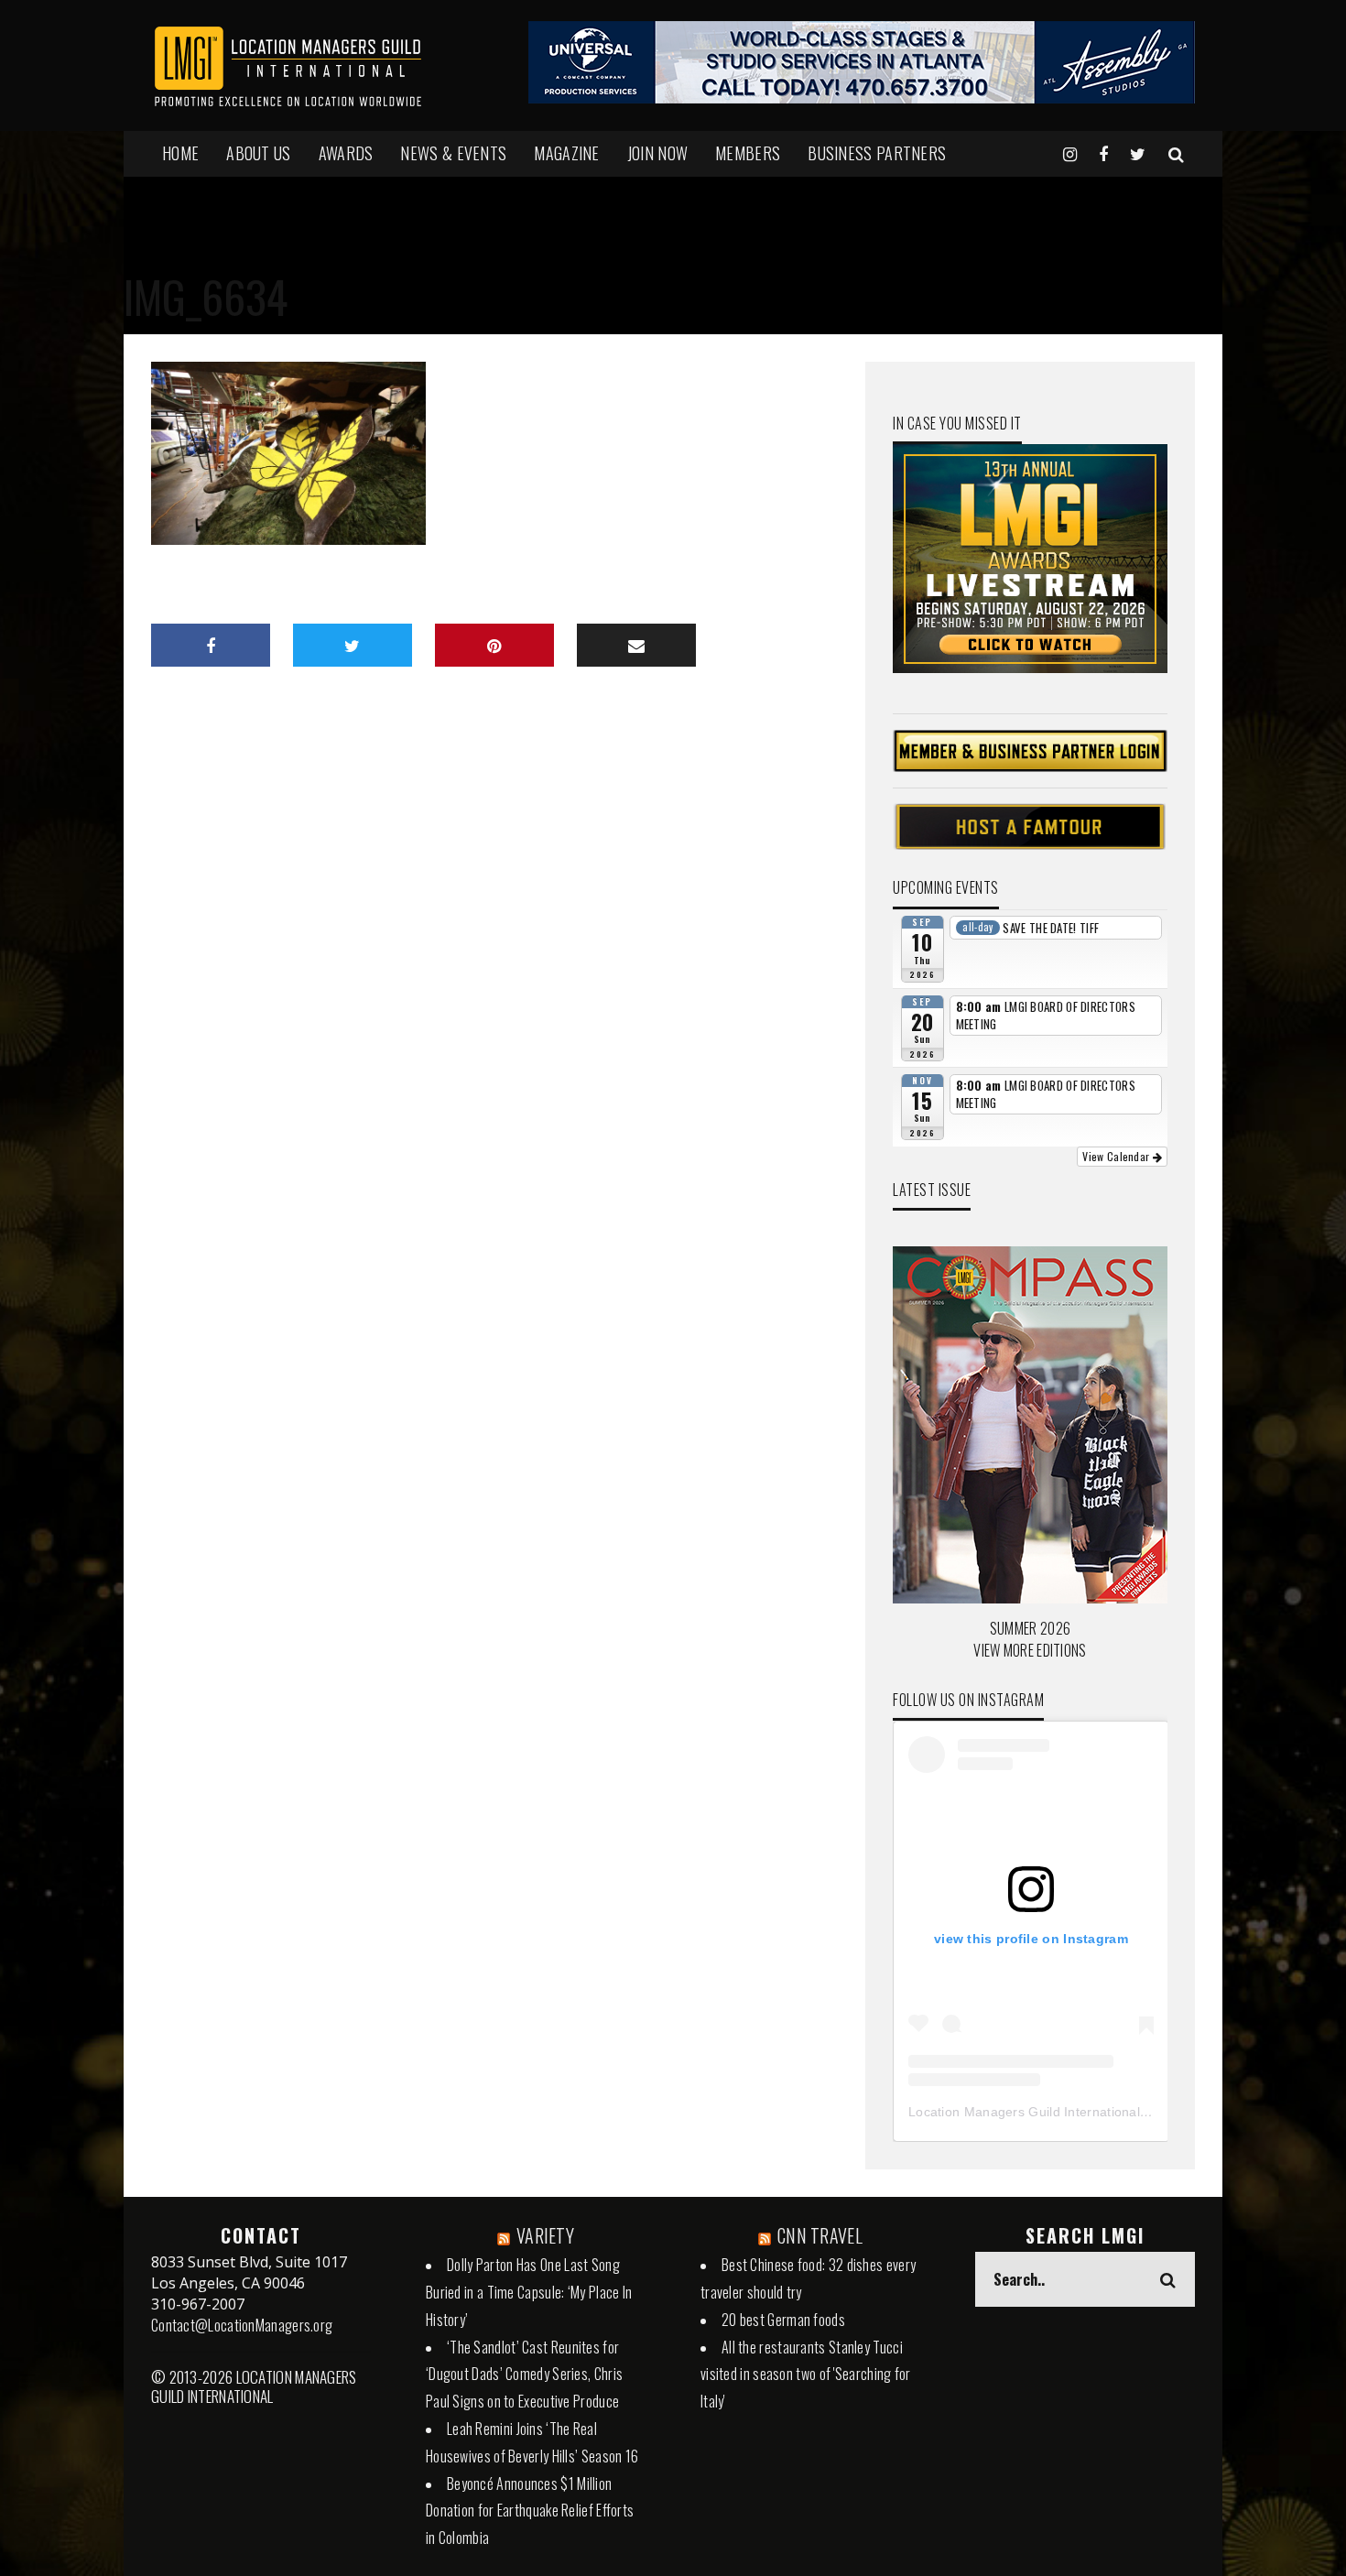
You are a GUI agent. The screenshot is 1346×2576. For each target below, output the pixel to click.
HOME (180, 153)
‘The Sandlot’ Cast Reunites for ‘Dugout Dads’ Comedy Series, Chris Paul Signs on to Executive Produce (524, 2375)
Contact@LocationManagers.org (242, 2325)
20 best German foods (783, 2320)
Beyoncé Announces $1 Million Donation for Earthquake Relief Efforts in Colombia (530, 2511)
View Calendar (1117, 1156)
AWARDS (346, 153)
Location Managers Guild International (1024, 2112)
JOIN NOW (657, 153)
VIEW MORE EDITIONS (1030, 1650)
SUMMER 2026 (1030, 1628)
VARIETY (545, 2235)
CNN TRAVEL (820, 2235)
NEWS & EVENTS (453, 153)
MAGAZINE (566, 153)
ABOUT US (258, 153)
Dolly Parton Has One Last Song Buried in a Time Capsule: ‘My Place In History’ (529, 2292)
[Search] (1176, 153)
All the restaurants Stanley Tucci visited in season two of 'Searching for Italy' (806, 2375)
